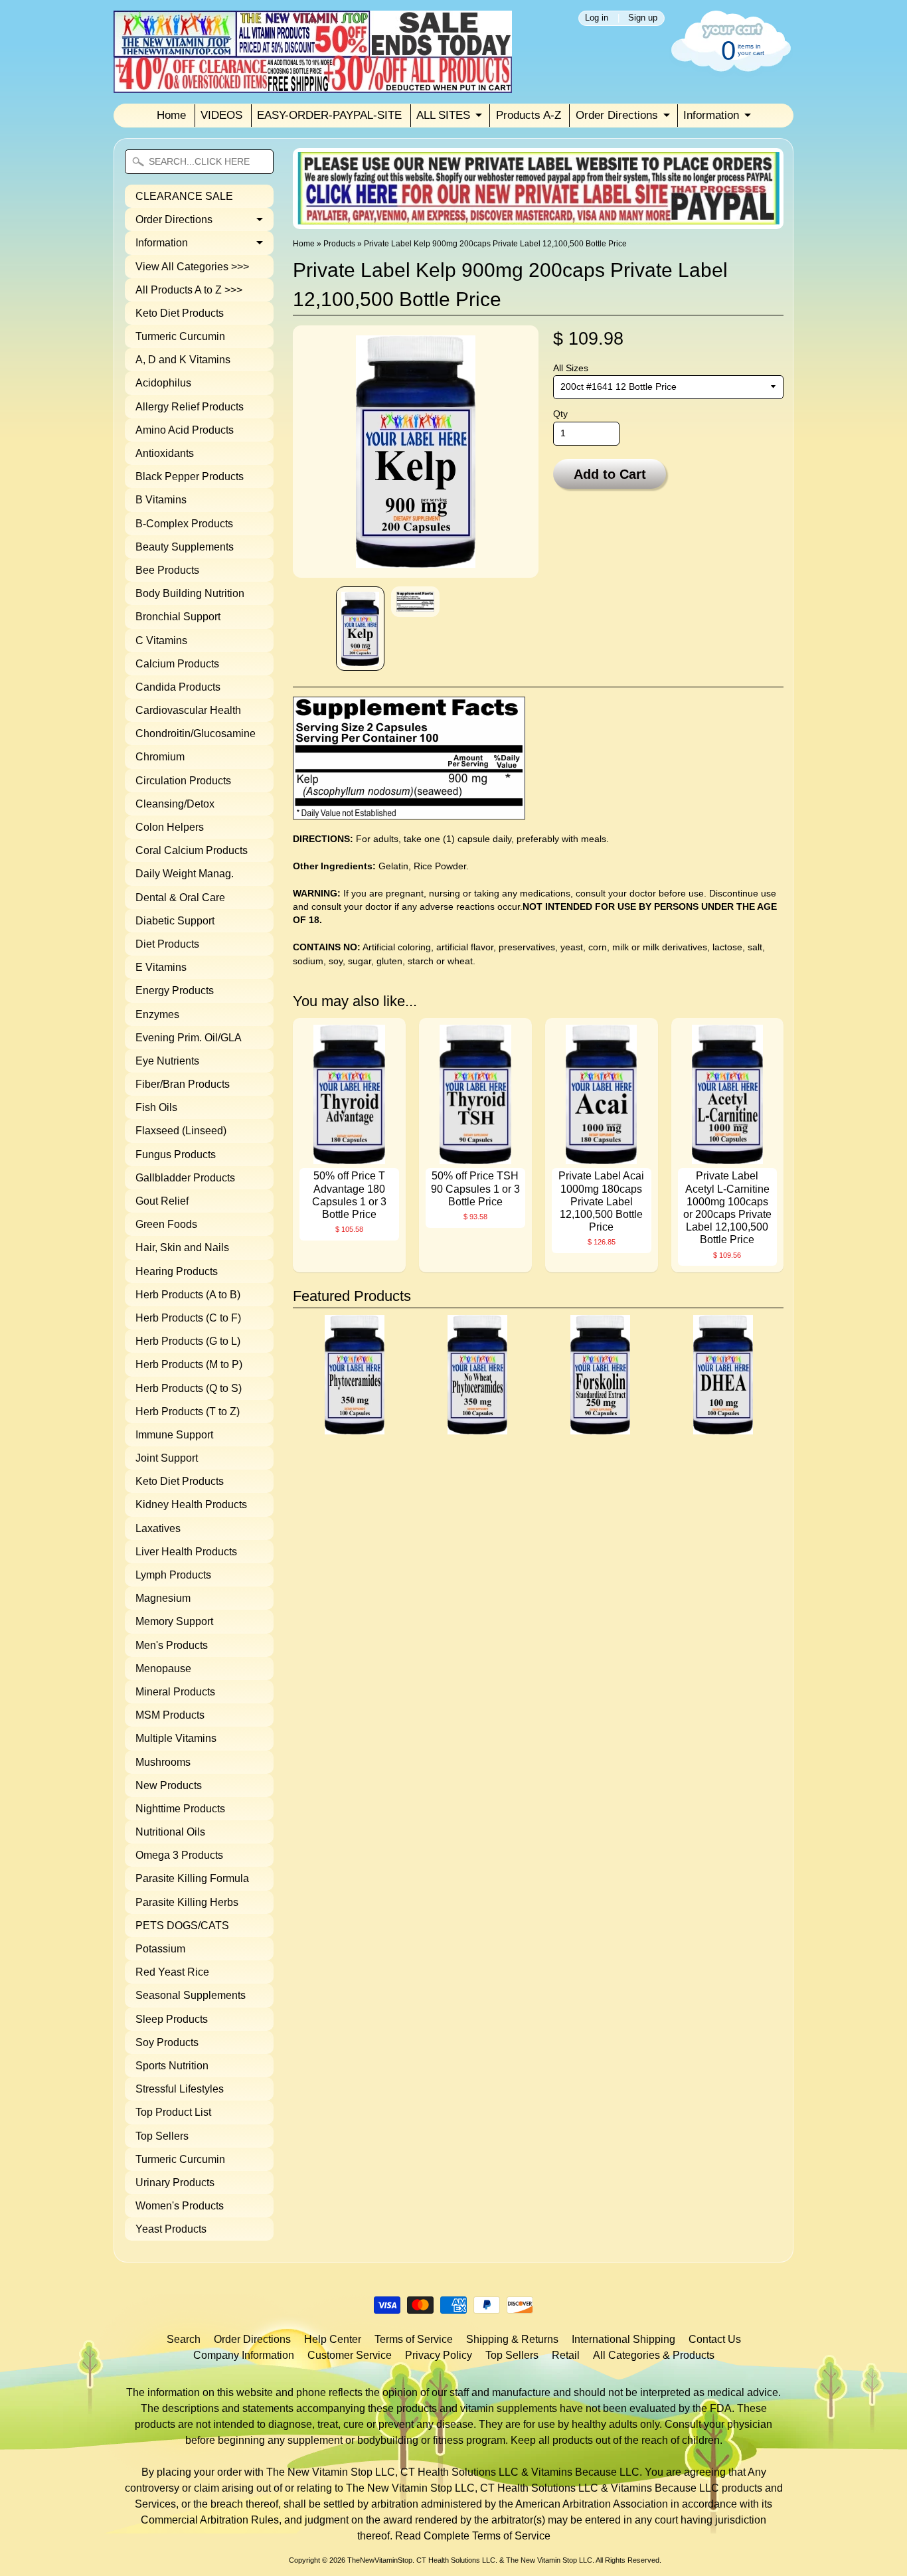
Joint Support (167, 1458)
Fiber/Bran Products (183, 1084)
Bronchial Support (178, 617)
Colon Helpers (170, 827)
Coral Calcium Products (192, 850)
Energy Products (175, 990)
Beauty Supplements (185, 547)
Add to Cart (610, 474)
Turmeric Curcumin (180, 336)
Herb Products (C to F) (188, 1318)
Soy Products (167, 2042)
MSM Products (170, 1715)
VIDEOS (221, 115)
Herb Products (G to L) (188, 1341)
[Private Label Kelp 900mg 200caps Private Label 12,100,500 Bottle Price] (360, 629)
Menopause (163, 1669)
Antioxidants (165, 453)
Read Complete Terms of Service (473, 2536)
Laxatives (158, 1528)
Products (339, 244)
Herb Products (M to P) (189, 1364)
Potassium (160, 1949)
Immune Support (174, 1435)
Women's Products (180, 2206)
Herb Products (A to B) (188, 1295)
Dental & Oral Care (180, 898)
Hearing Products (177, 1271)
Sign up (643, 18)
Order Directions (617, 115)
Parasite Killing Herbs (187, 1902)
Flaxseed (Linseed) (181, 1131)
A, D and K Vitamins (183, 360)
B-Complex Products (184, 524)
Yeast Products (171, 2229)
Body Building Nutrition (190, 593)
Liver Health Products (186, 1552)
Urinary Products (175, 2183)
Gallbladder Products (185, 1178)
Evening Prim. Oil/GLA (189, 1038)
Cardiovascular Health (188, 710)
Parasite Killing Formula (192, 1878)
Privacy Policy (439, 2355)
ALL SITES (443, 115)
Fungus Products (176, 1155)
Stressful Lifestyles (180, 2089)
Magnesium (163, 1598)
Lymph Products (173, 1575)
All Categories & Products (654, 2355)
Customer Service (350, 2355)
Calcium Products (177, 664)
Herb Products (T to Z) (188, 1412)
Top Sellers (162, 2136)
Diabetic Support (175, 921)
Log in (597, 18)
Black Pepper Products (190, 476)
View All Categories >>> (192, 267)
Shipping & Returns (512, 2339)
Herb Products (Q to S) (189, 1388)
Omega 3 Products (179, 1855)
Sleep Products (172, 2019)
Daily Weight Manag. (185, 874)
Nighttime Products (180, 1809)
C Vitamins (161, 641)
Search (184, 2339)
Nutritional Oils (170, 1832)
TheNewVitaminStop (380, 2560)
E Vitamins (161, 967)
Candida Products (178, 687)
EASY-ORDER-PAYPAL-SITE (329, 115)
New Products (169, 1785)
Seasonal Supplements (191, 1995)
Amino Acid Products (185, 430)
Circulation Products (183, 781)
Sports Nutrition (172, 2066)
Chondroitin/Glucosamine (196, 733)
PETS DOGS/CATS (182, 1926)
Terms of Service (414, 2339)
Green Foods (166, 1224)
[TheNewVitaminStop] (313, 85)
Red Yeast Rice (172, 1972)
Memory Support (174, 1621)
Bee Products (167, 570)
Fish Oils (156, 1107)
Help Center (333, 2339)
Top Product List (173, 2112)
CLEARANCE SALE (184, 196)
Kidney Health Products (191, 1504)
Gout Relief (162, 1201)
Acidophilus (163, 383)
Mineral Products (175, 1692)
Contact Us (715, 2339)
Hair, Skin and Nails (182, 1247)
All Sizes (571, 368)
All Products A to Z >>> (189, 290)
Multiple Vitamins (176, 1738)
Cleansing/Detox (175, 804)
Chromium (160, 757)
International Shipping (623, 2339)
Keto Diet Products (180, 313)
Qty (560, 414)
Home (171, 115)
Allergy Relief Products (190, 407)
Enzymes (157, 1014)
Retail (566, 2355)
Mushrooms (163, 1762)
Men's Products (172, 1645)
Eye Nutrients (167, 1061)
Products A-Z (529, 115)
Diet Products (167, 944)
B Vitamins (161, 500)
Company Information (244, 2355)
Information (711, 115)
